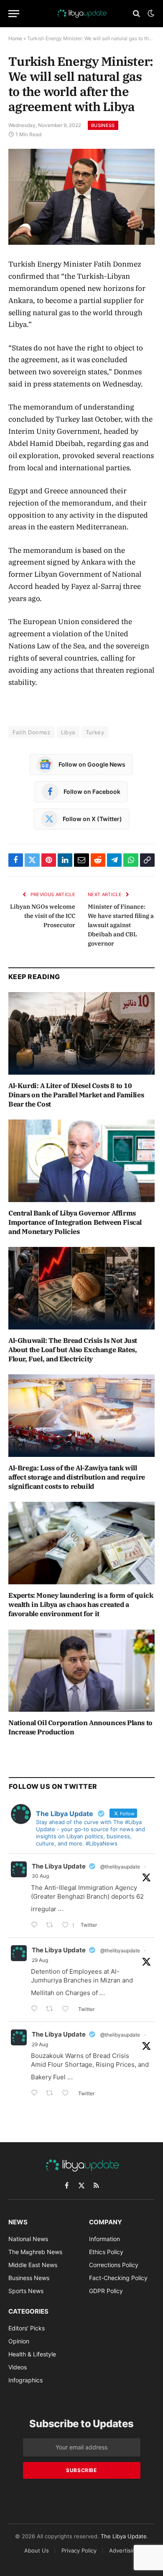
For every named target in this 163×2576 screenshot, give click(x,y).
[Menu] (14, 14)
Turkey (95, 732)
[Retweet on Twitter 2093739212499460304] (52, 2010)
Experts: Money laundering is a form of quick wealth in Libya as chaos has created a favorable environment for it (81, 1604)
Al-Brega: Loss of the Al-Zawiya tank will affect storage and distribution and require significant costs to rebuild (77, 1477)
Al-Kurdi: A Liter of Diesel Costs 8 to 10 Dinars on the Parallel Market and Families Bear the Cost (76, 1095)
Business (103, 125)
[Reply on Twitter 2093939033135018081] (36, 1926)
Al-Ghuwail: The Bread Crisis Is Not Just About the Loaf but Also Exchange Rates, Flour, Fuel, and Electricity (73, 1350)
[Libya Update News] (81, 13)
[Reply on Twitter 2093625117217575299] (36, 2094)
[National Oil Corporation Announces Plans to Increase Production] (81, 1671)
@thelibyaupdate (120, 1867)
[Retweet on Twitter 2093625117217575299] (52, 2094)
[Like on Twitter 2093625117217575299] (68, 2094)
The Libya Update (59, 1866)
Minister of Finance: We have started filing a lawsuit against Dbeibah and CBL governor (121, 925)
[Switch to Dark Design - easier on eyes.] (150, 13)
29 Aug (40, 1960)
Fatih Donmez (32, 732)
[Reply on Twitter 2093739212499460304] (36, 2010)
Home (15, 38)
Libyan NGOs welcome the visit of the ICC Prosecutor (43, 916)
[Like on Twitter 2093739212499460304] (68, 2010)
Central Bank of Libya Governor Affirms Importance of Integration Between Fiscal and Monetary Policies (75, 1222)
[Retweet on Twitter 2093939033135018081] (52, 1926)
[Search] (136, 14)
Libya (68, 732)
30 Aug (40, 1876)
